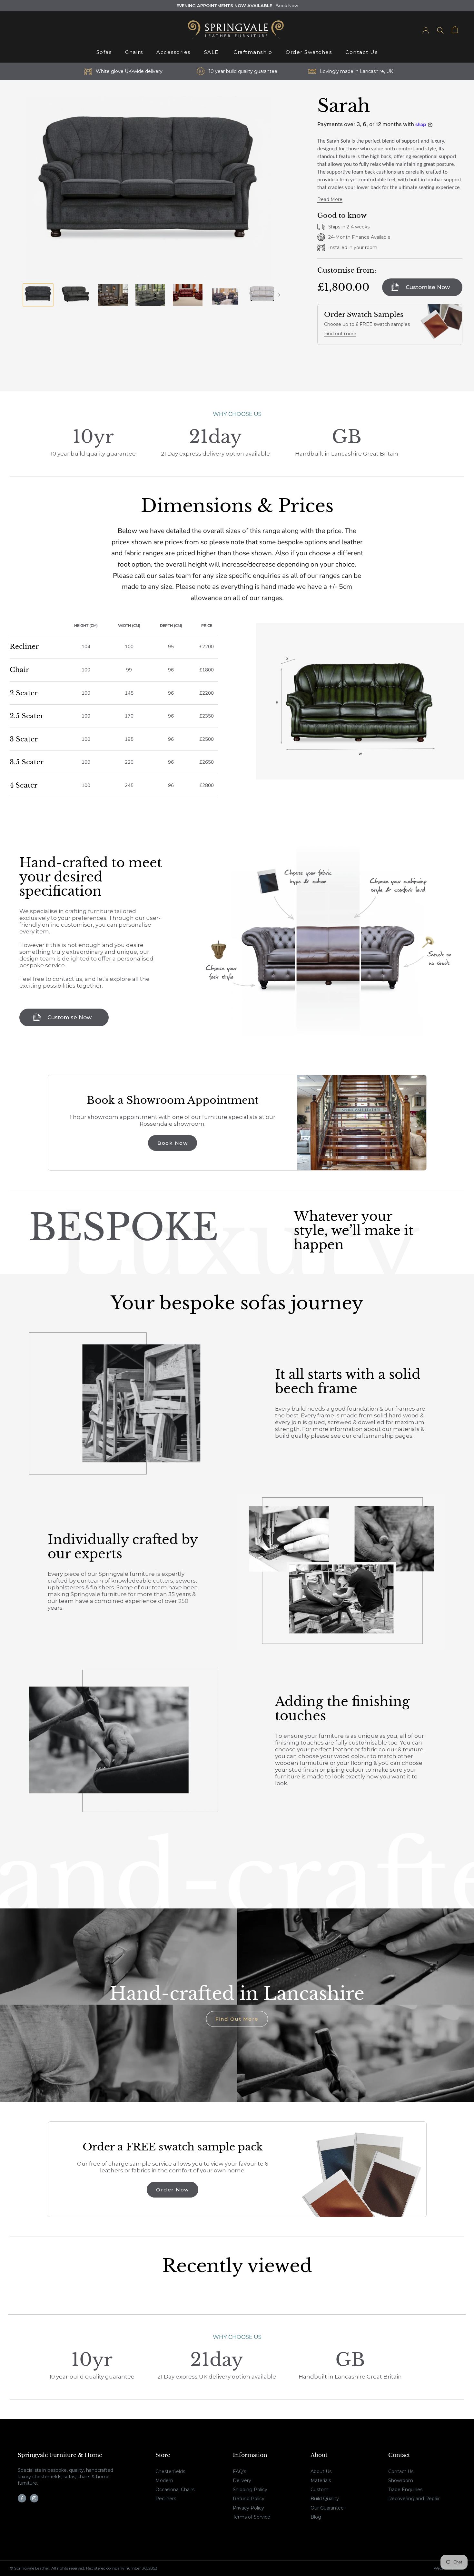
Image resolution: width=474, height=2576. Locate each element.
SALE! (212, 52)
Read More (330, 199)
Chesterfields (170, 2471)
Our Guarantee (327, 2508)
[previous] (18, 295)
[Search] (440, 30)
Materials (321, 2480)
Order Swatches (309, 52)
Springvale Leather (32, 2568)
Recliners (166, 2499)
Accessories (173, 52)
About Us (321, 2471)
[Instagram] (34, 2498)
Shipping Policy (250, 2490)
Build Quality (325, 2499)
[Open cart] (455, 30)
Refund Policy (249, 2499)
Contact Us (361, 52)
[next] (279, 295)
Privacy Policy (248, 2508)
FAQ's (239, 2471)
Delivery (242, 2480)
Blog (316, 2517)
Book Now (287, 5)
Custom (320, 2490)
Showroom (401, 2480)
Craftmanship (253, 52)
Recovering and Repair (414, 2499)
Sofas (104, 52)
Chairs (134, 52)
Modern (164, 2480)
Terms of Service (252, 2517)
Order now (173, 2190)
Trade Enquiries (405, 2490)
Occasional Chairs (175, 2490)
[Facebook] (22, 2498)
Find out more (340, 334)
